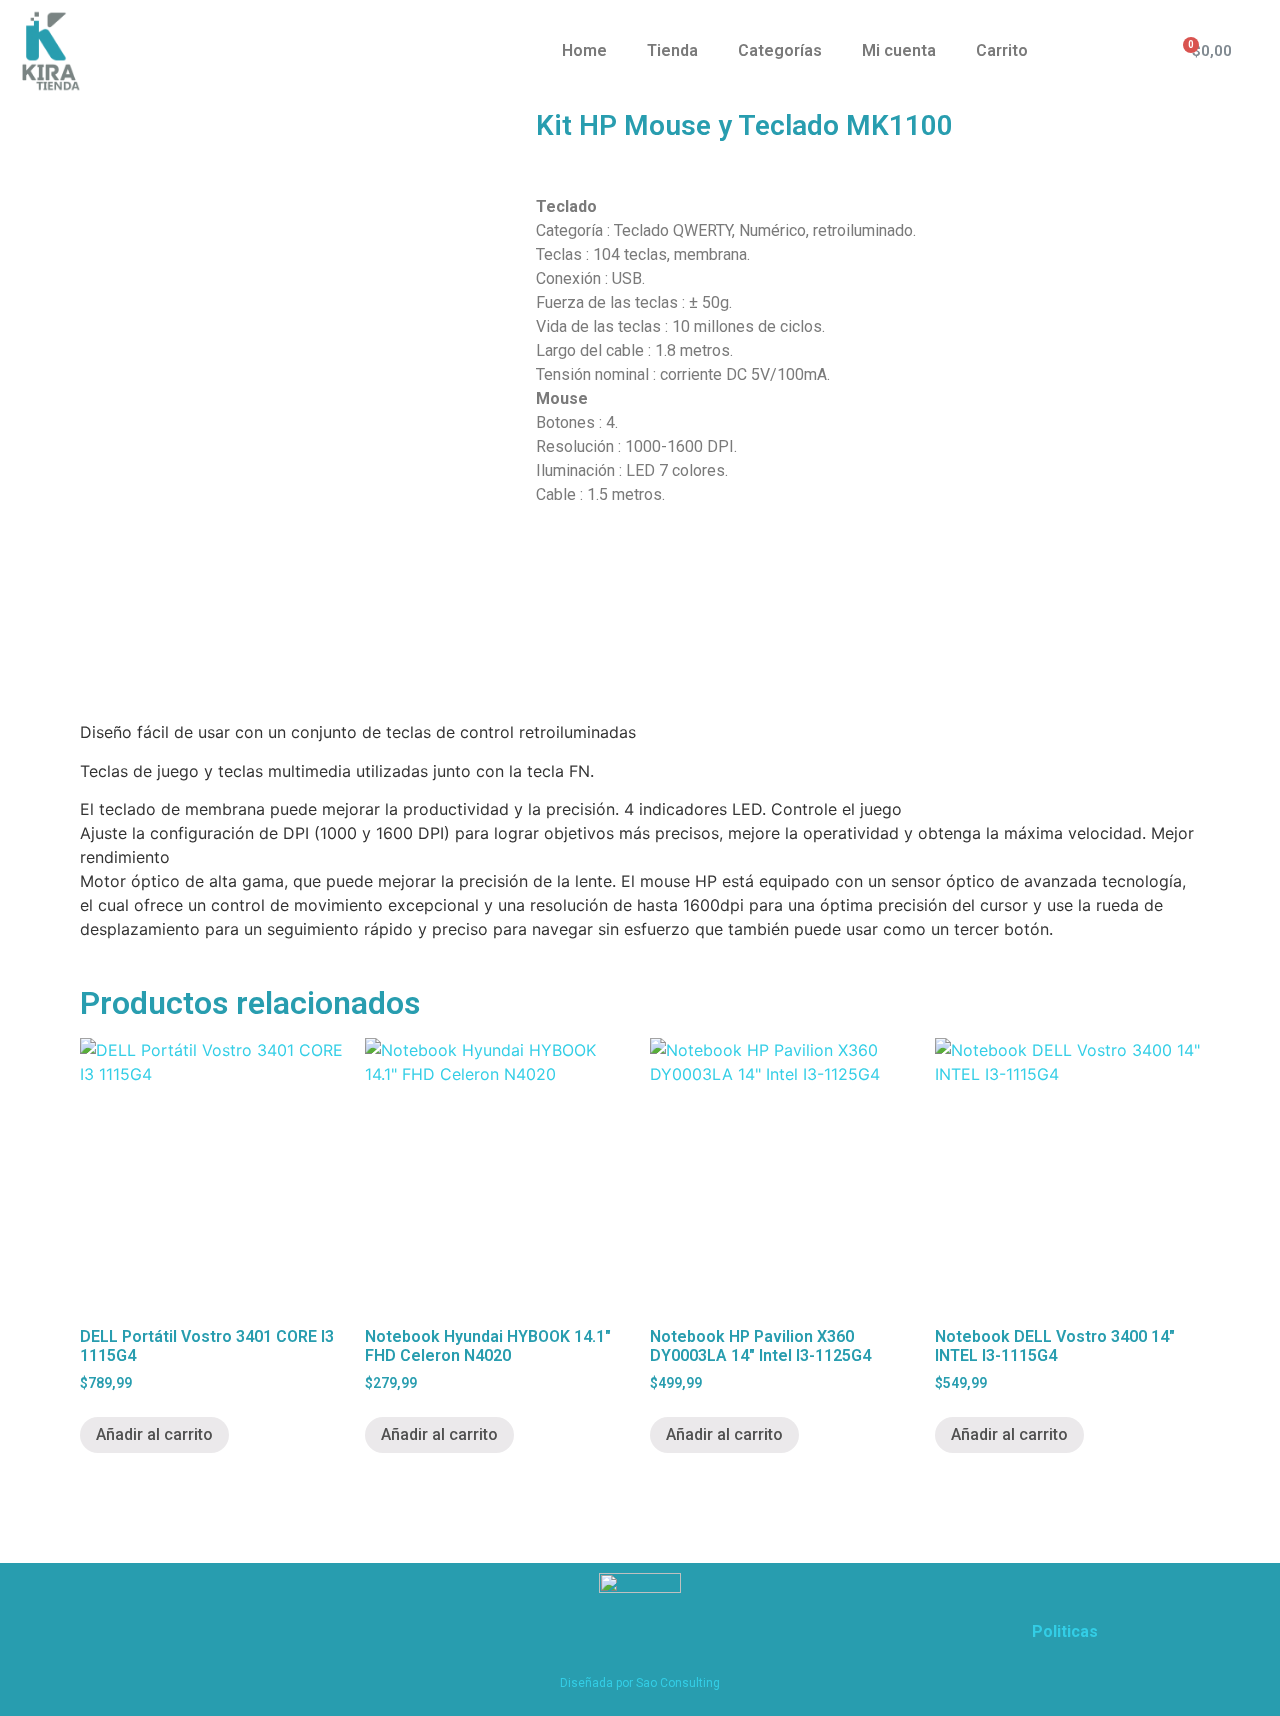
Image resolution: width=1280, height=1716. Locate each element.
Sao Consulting (678, 1683)
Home (584, 50)
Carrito (1002, 50)
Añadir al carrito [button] (154, 1434)
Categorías (780, 50)
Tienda (672, 50)
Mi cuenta (899, 50)
